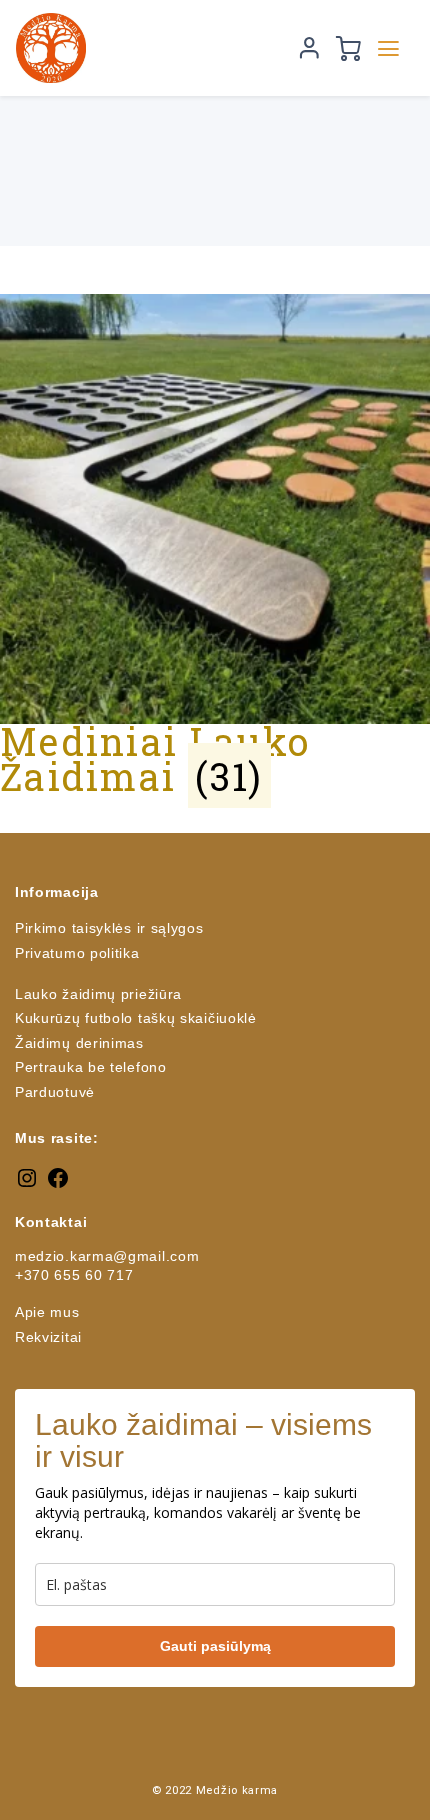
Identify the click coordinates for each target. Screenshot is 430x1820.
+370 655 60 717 (74, 1275)
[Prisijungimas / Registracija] (310, 47)
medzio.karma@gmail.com (107, 1256)
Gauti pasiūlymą (215, 1646)
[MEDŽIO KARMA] (148, 48)
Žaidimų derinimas (79, 1043)
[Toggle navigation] (388, 48)
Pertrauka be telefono (91, 1067)
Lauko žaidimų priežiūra (98, 994)
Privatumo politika (77, 953)
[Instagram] (27, 1185)
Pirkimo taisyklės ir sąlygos (109, 928)
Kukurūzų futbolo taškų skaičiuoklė (136, 1018)
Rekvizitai (48, 1337)
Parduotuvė (55, 1092)
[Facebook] (58, 1185)
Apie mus (47, 1312)
